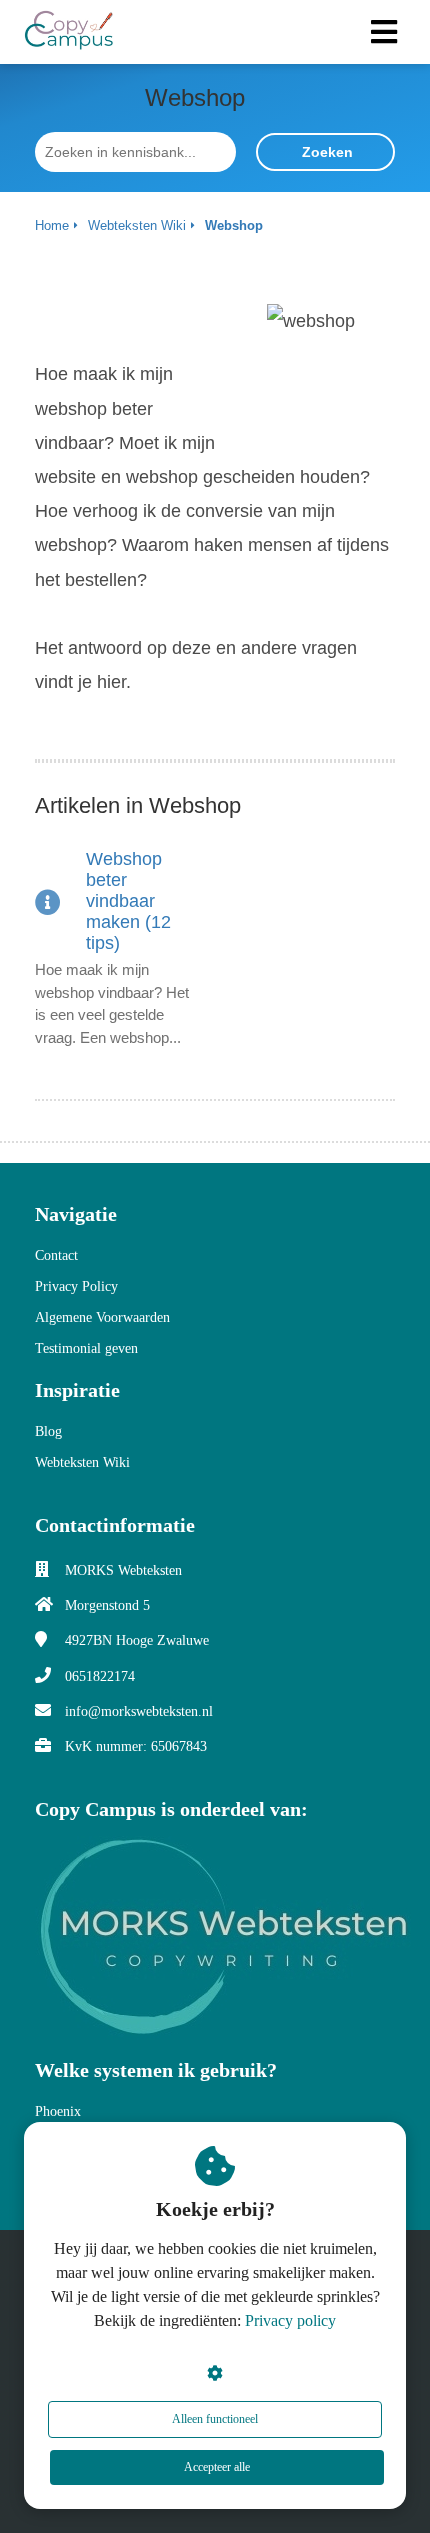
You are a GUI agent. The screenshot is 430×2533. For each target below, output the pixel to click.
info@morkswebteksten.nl (139, 1711)
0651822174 (100, 1676)
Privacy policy (290, 2320)
